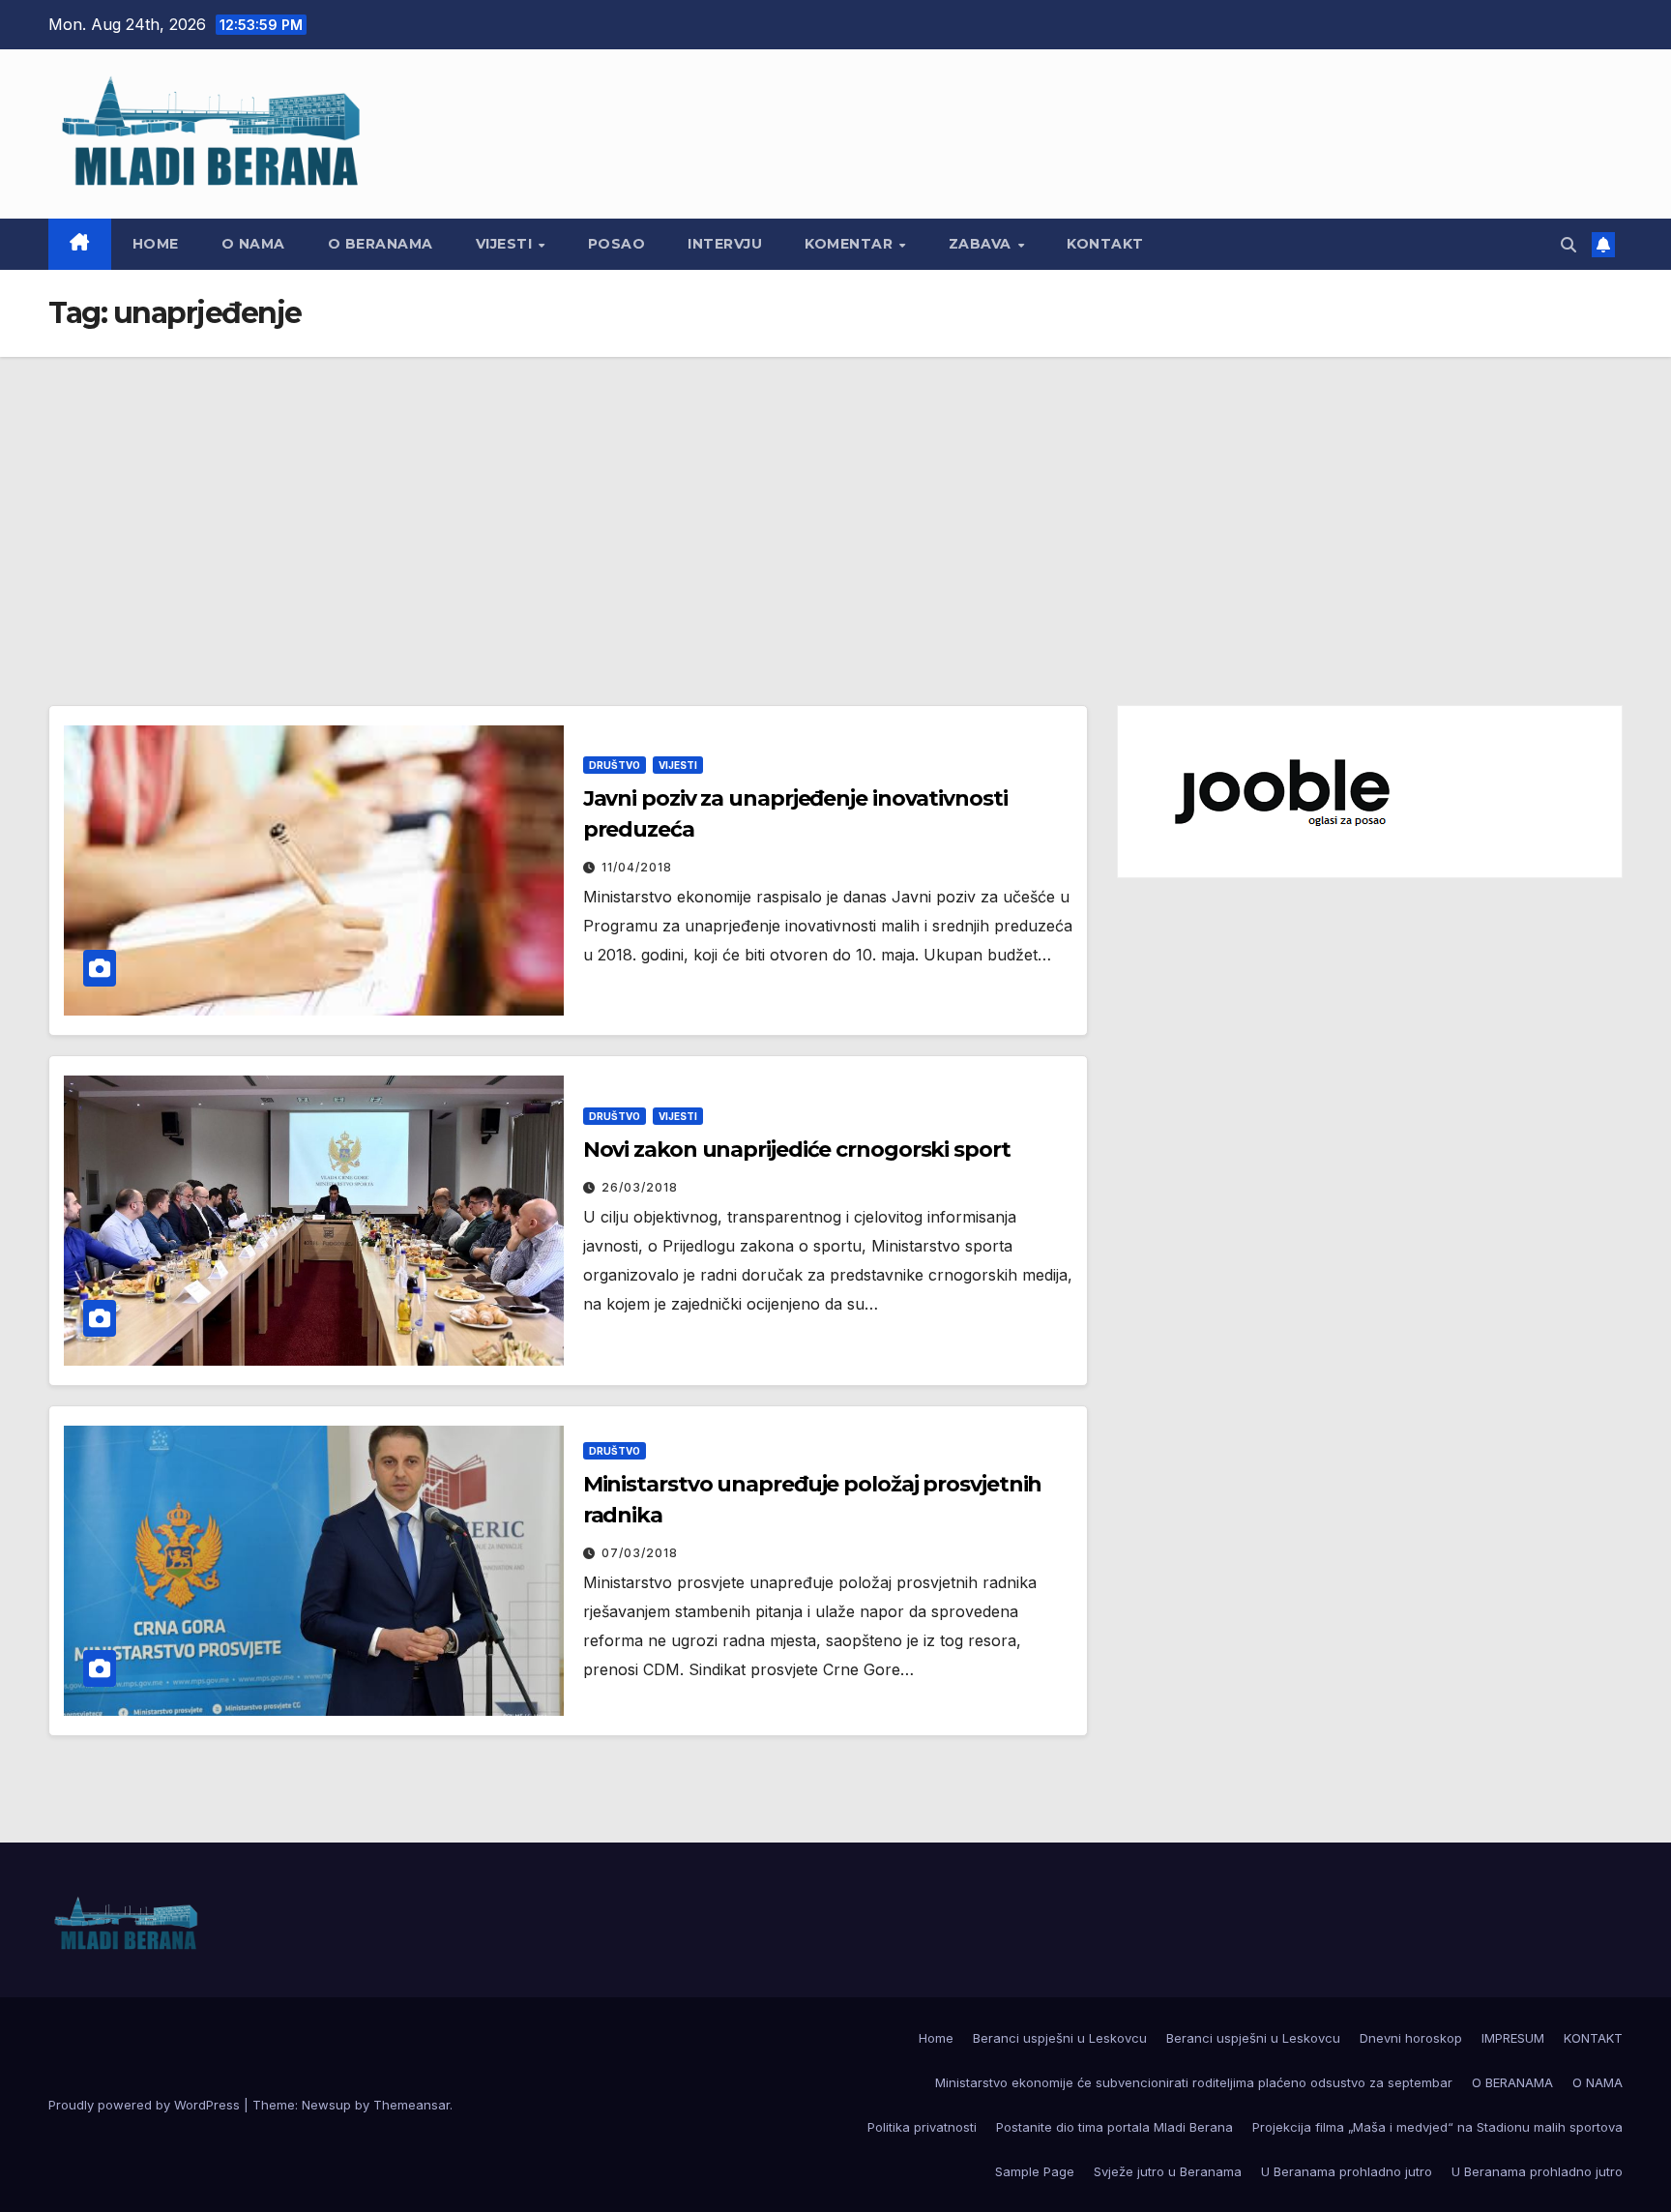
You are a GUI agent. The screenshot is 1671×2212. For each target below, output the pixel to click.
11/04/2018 (637, 867)
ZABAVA (982, 244)
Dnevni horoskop (1411, 2038)
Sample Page (1035, 2171)
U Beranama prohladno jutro (1347, 2171)
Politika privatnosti (922, 2127)
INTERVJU (725, 244)
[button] (1568, 245)
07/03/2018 (640, 1553)
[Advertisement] (835, 502)
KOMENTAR (851, 244)
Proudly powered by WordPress (146, 2105)
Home (156, 244)
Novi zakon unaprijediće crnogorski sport (797, 1150)
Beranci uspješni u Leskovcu (1060, 2038)
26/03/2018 (640, 1187)
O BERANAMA (381, 244)
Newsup (326, 2105)
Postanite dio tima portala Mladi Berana (1114, 2127)
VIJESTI (506, 244)
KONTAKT (1105, 244)
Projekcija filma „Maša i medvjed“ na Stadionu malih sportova (1437, 2127)
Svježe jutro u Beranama (1168, 2171)
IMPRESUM (1513, 2038)
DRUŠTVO (615, 765)
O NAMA (253, 244)
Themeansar (411, 2105)
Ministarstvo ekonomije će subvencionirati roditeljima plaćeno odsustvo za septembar (1194, 2082)
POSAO (617, 244)
